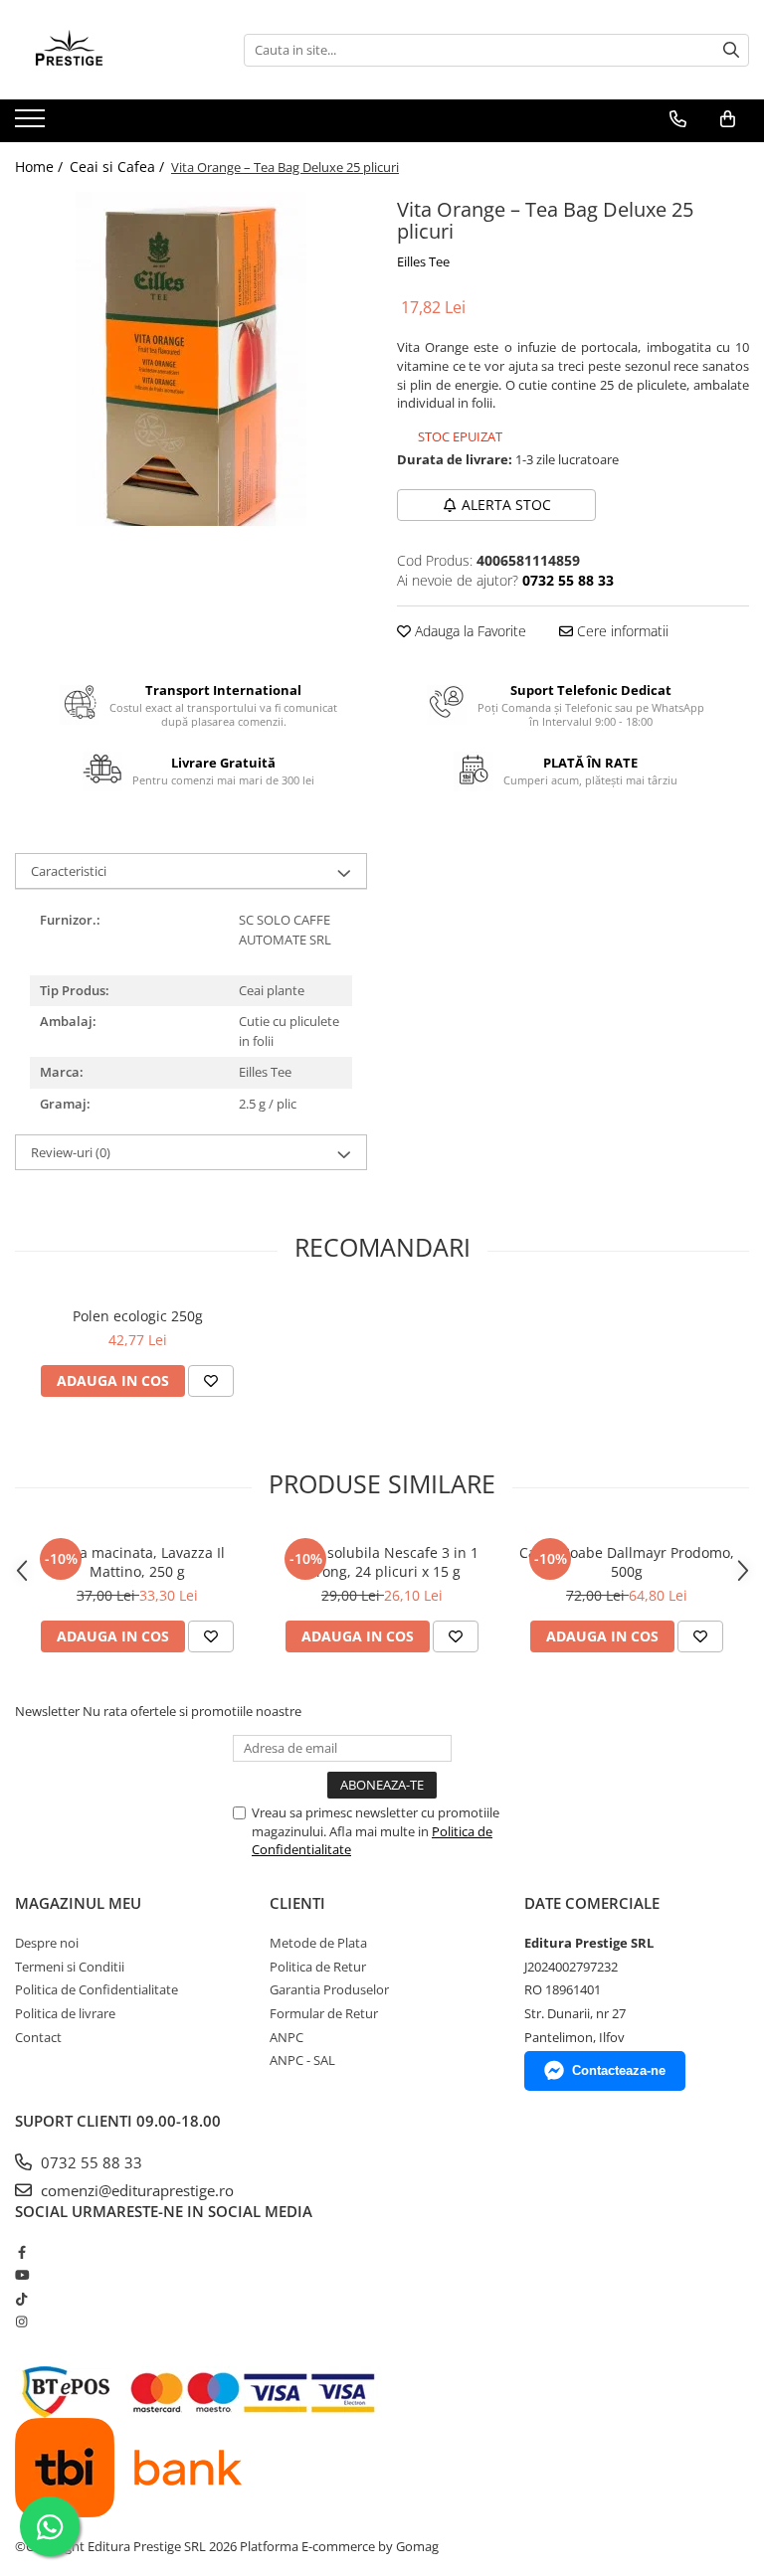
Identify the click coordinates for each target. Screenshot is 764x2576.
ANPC (286, 2037)
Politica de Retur (318, 1967)
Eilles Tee (423, 261)
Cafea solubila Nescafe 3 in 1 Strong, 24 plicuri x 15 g (382, 1562)
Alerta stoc (506, 505)
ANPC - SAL (302, 2060)
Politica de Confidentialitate (96, 1989)
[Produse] (32, 124)
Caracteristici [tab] (69, 871)
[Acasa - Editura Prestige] (114, 50)
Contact (38, 2037)
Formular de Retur (324, 2013)
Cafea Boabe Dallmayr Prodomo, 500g (627, 1562)
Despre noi (47, 1943)
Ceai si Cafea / (119, 167)
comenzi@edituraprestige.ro (135, 2190)
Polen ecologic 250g (138, 1316)
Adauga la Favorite (469, 631)
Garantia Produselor (329, 1989)
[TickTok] (21, 2299)
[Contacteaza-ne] (678, 119)
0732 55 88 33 (90, 2162)
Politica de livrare (65, 2013)
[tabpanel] (191, 359)
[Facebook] (21, 2252)
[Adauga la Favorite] (211, 1381)
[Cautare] (731, 50)
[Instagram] (21, 2321)
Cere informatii (621, 631)
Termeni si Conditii (70, 1967)
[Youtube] (21, 2275)
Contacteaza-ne (619, 2070)
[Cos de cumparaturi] (728, 119)
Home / (41, 167)
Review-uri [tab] (71, 1152)
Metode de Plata (318, 1943)
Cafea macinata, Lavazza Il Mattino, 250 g (137, 1562)
